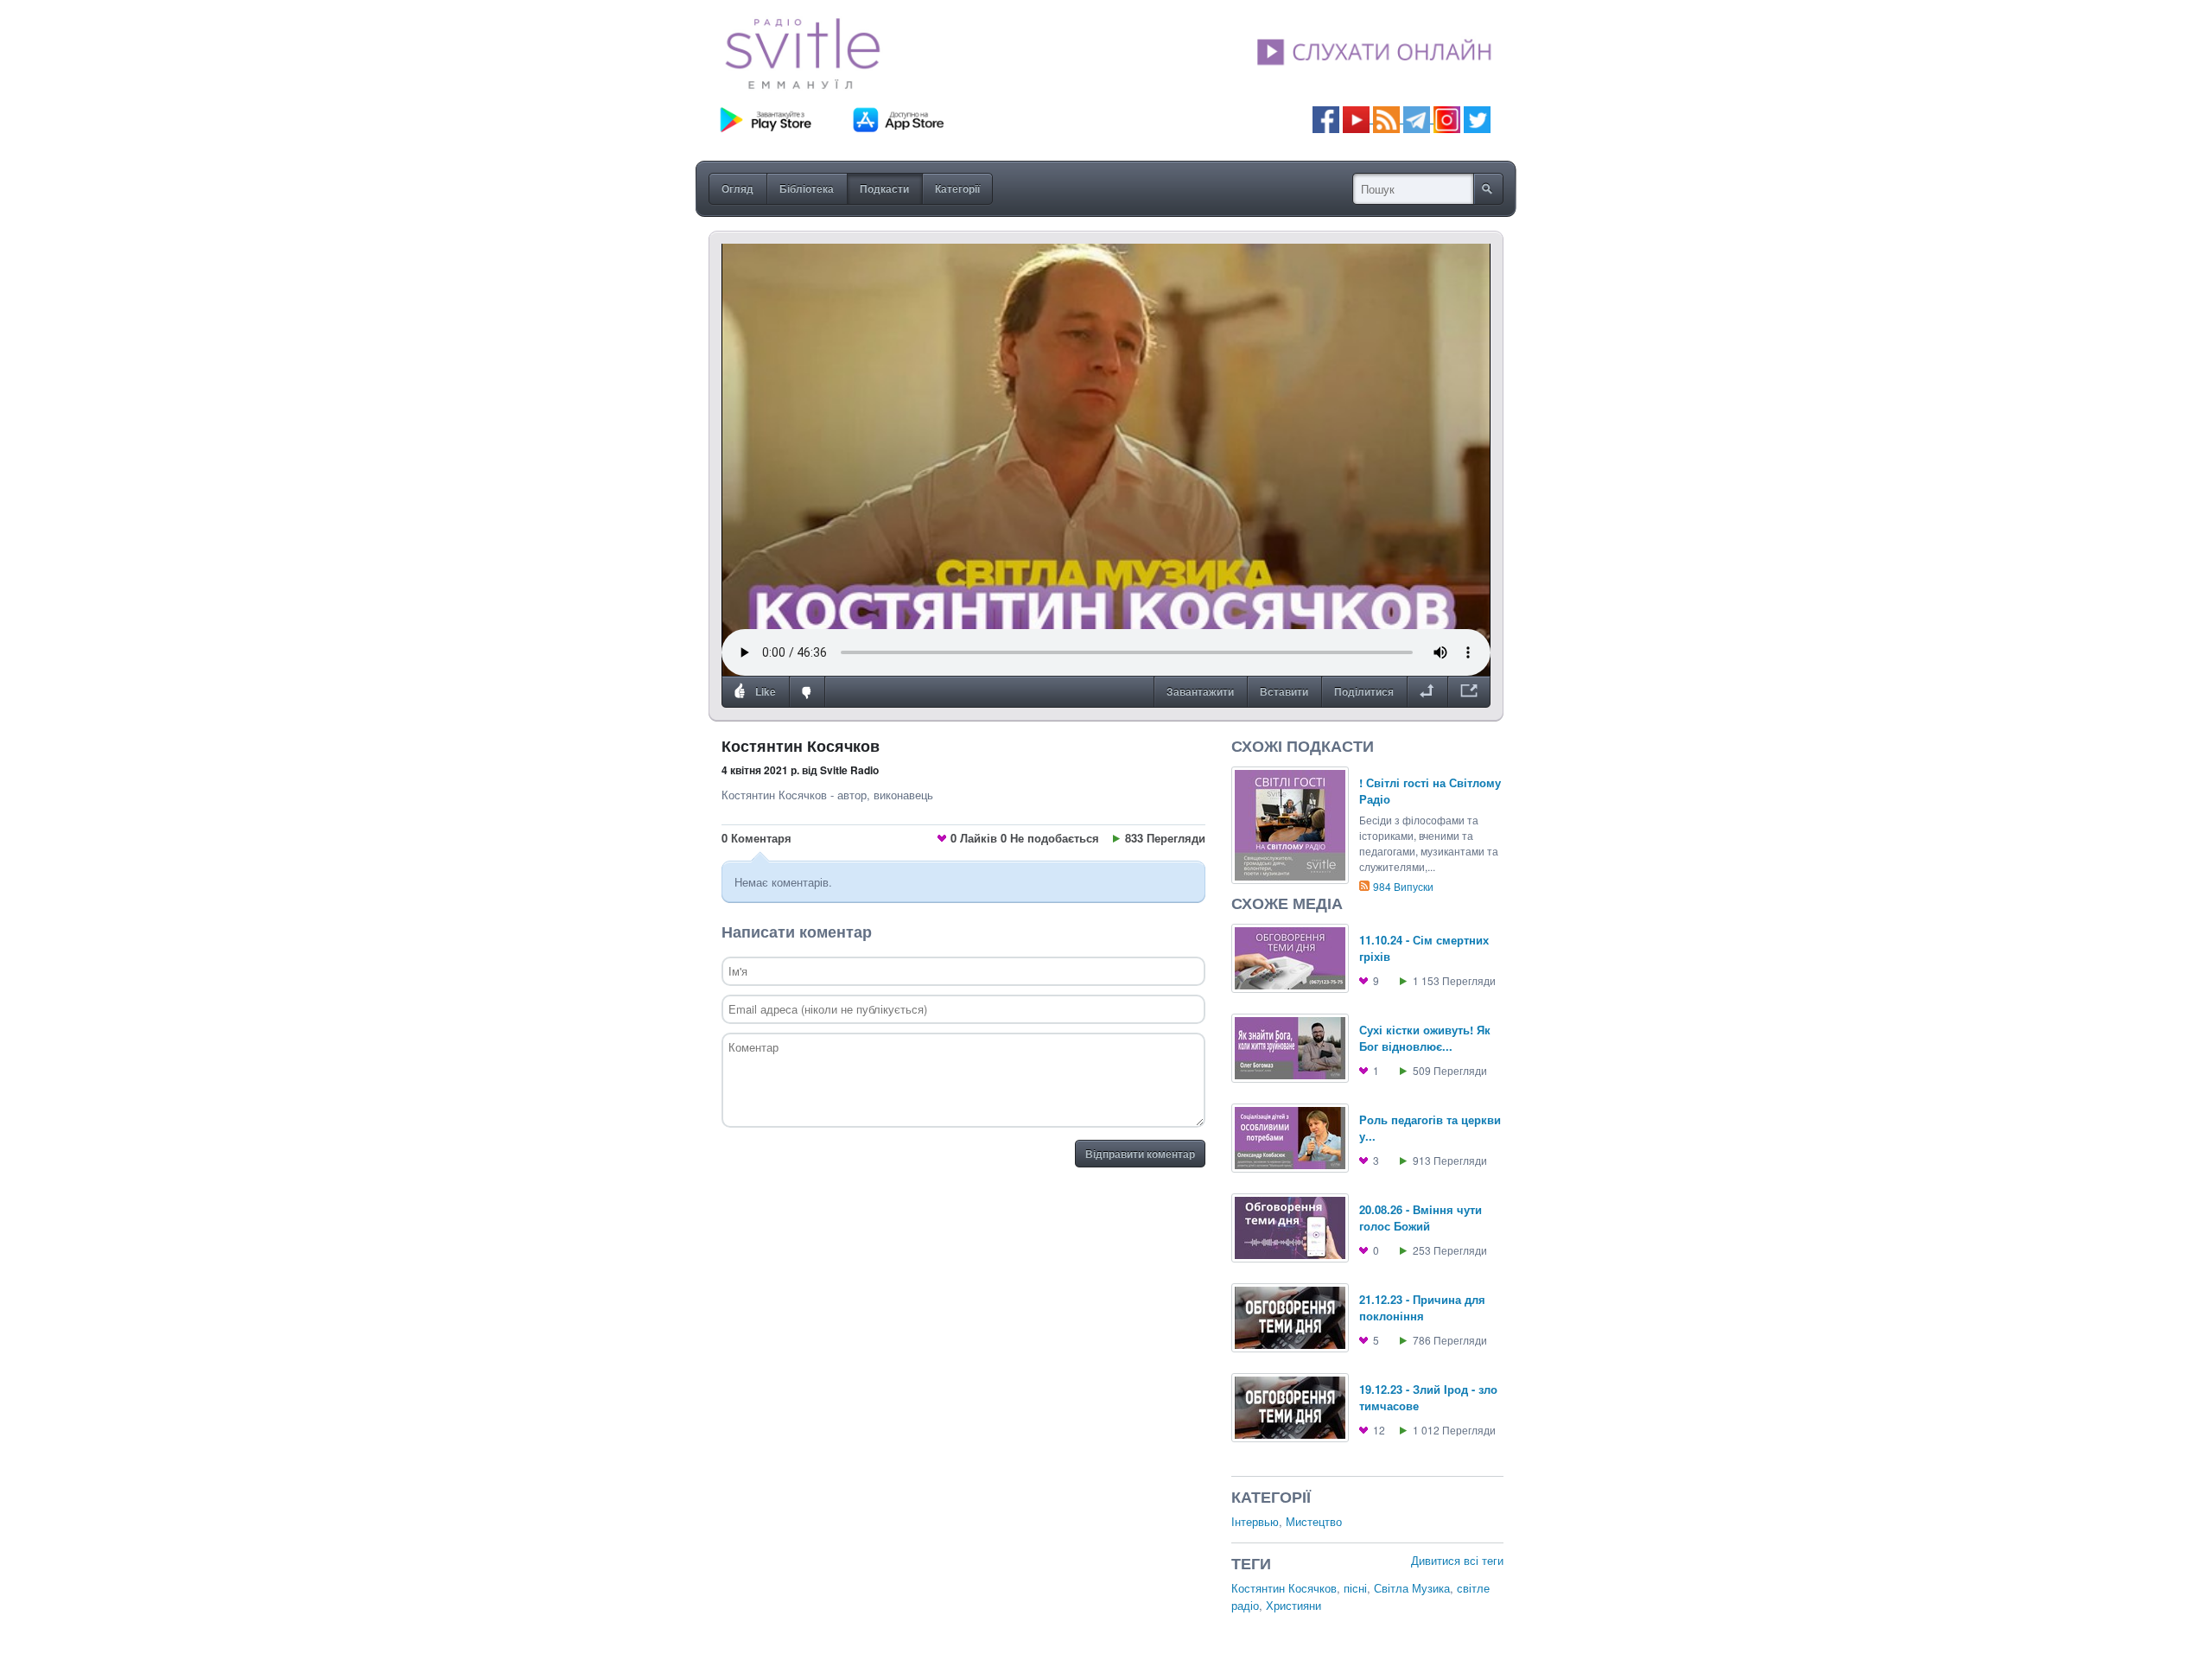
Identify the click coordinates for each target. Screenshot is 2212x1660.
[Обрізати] (1427, 692)
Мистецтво (1314, 1521)
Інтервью (1255, 1521)
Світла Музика (1412, 1588)
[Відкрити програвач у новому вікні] (1469, 692)
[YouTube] (1358, 118)
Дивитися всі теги (1457, 1560)
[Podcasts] (1386, 118)
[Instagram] (1447, 118)
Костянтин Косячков (1284, 1588)
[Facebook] (1326, 118)
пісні (1355, 1588)
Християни (1294, 1605)
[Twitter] (1477, 118)
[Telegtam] (1417, 118)
